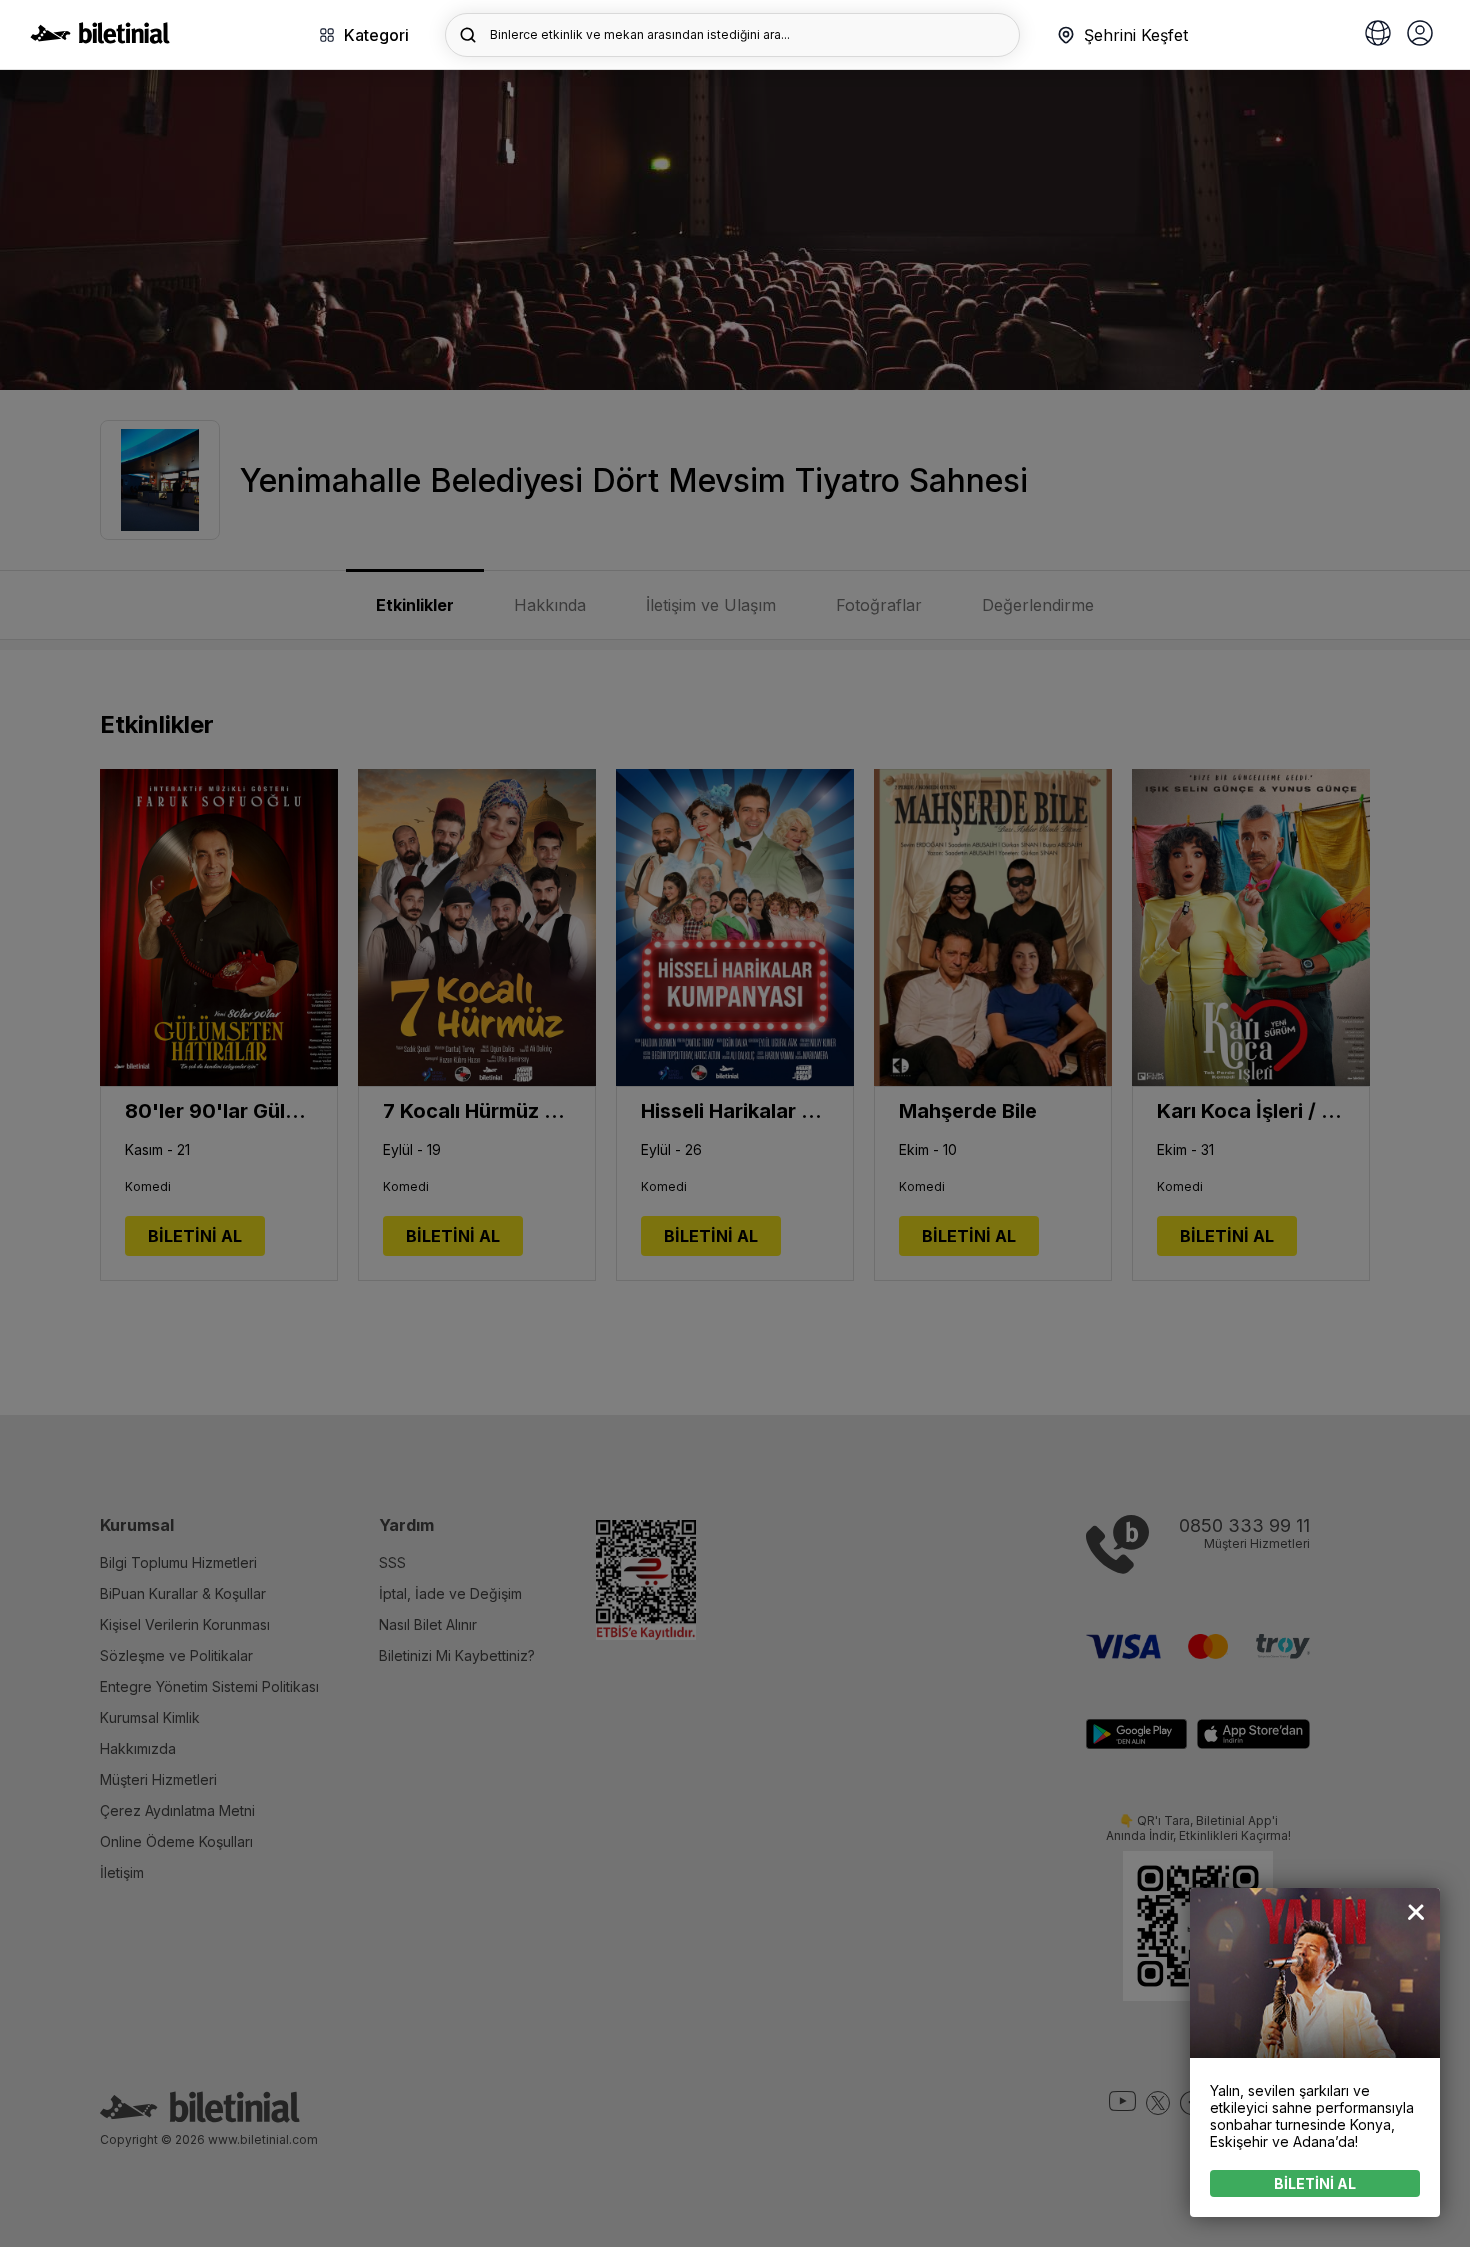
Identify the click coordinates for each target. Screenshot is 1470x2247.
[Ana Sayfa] (100, 38)
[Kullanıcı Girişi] (1420, 35)
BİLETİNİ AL (1315, 2183)
